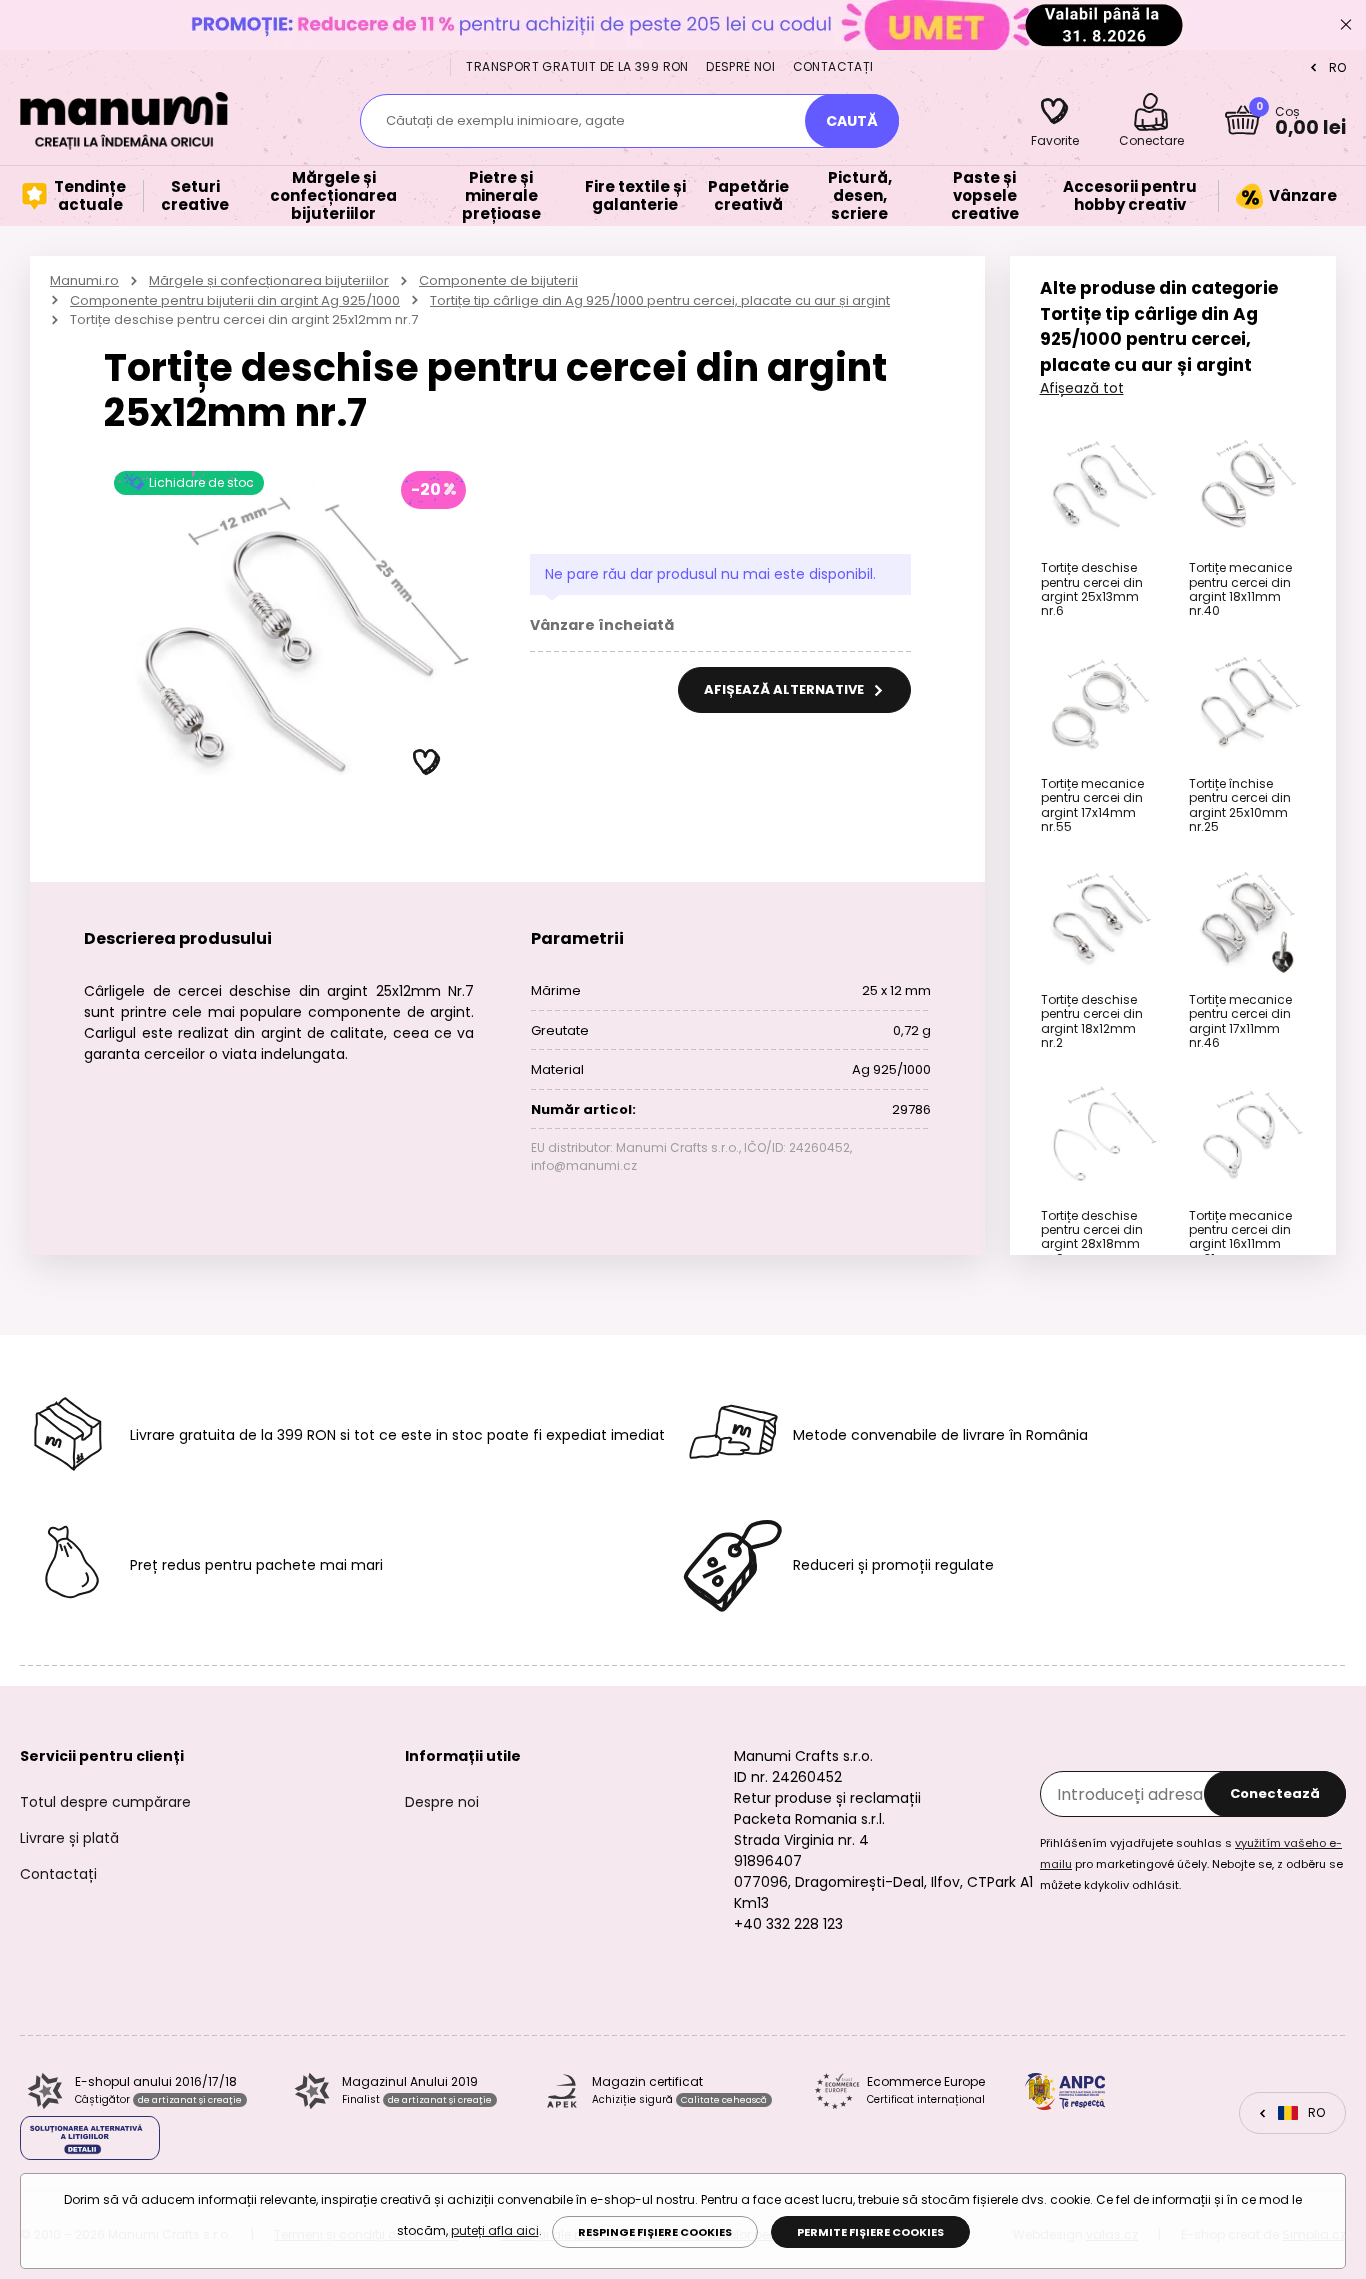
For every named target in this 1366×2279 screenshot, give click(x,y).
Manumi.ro (84, 280)
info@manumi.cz (584, 1165)
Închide (1346, 25)
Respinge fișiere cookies (655, 2232)
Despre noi (740, 66)
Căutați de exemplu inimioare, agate (505, 120)
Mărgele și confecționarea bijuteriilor (269, 280)
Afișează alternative (785, 689)
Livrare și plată (69, 1838)
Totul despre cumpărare (105, 1802)
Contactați (833, 66)
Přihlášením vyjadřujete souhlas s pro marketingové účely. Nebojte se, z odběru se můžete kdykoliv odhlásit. (1191, 1864)
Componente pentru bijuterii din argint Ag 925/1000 (235, 300)
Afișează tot (1082, 388)
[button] (427, 763)
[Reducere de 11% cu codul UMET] (683, 24)
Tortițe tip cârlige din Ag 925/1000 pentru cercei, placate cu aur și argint (660, 300)
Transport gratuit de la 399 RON (577, 66)
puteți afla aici (495, 2230)
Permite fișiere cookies (870, 2232)
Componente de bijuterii (498, 280)
